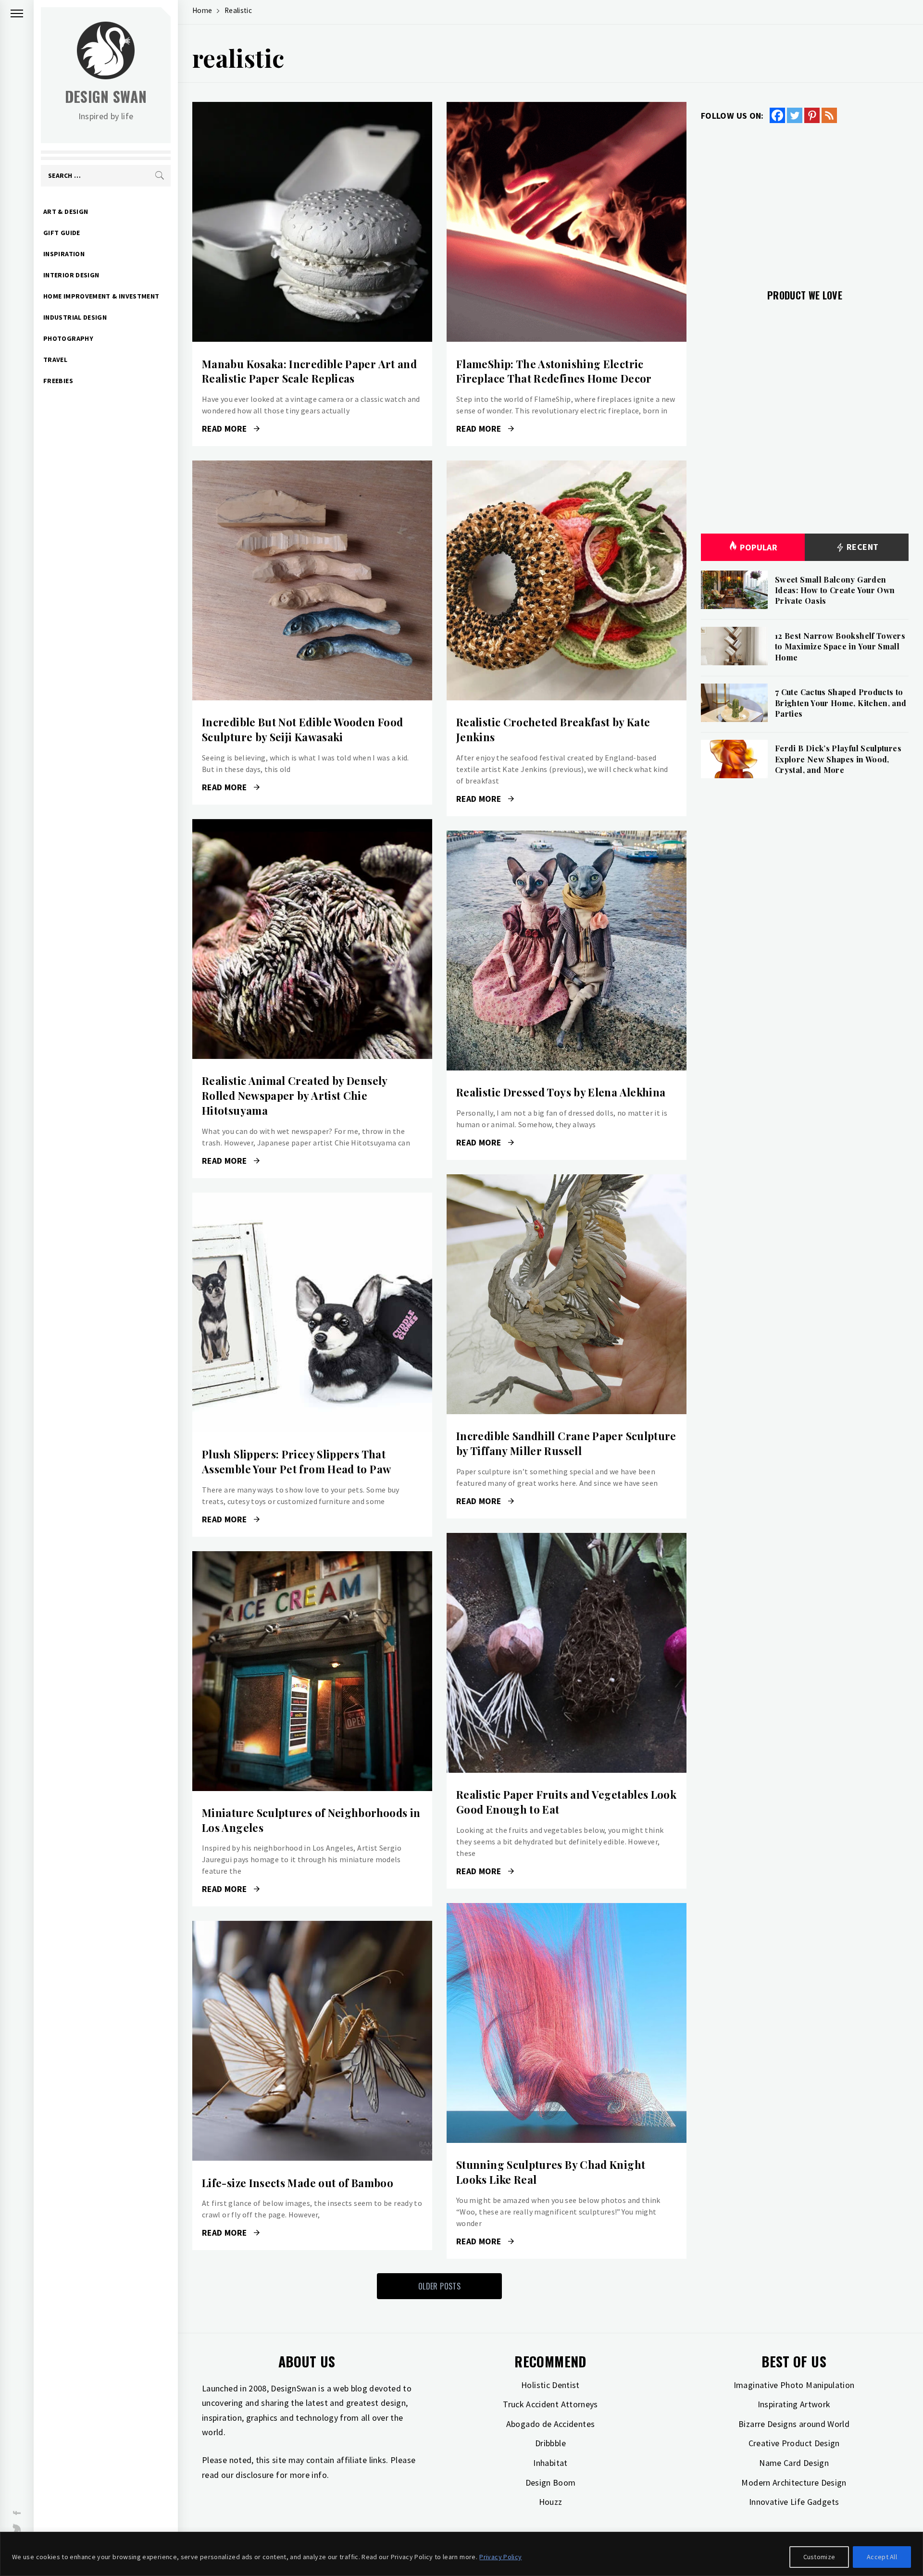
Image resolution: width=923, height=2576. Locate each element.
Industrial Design (75, 317)
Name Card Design (794, 2463)
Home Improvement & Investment (101, 296)
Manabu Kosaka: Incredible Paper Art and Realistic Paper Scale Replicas (309, 371)
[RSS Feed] (829, 115)
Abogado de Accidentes (551, 2424)
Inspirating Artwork (794, 2404)
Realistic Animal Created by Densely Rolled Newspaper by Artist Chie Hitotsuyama (295, 1095)
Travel (55, 360)
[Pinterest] (812, 115)
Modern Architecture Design (794, 2483)
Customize (819, 2557)
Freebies (58, 381)
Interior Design (71, 275)
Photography (68, 338)
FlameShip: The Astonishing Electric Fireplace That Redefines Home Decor (554, 371)
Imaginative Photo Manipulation (794, 2385)
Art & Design (66, 212)
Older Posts (439, 2286)
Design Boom (551, 2483)
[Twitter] (795, 115)
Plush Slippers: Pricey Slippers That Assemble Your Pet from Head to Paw (296, 1462)
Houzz (551, 2502)
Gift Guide (62, 233)
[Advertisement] (805, 200)
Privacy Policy (500, 2557)
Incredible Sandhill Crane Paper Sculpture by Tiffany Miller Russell (566, 1443)
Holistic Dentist (550, 2385)
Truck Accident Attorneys (550, 2404)
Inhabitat (550, 2463)
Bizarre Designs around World (794, 2424)
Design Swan (106, 96)
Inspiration (64, 254)
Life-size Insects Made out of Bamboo (298, 2183)
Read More (312, 222)
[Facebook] (777, 115)
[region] (461, 2554)
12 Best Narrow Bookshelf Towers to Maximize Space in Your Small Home (840, 647)
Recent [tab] (862, 547)
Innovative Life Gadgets (794, 2502)
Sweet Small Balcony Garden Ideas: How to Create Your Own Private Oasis (835, 590)
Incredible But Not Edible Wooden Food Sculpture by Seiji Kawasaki (302, 729)
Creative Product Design (794, 2443)
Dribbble (550, 2443)
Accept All (882, 2557)
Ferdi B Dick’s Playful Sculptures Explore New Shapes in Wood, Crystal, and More (838, 759)
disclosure (255, 2475)
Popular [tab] (759, 547)
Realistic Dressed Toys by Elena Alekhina (561, 1092)
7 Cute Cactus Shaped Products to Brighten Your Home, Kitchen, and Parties (841, 703)
